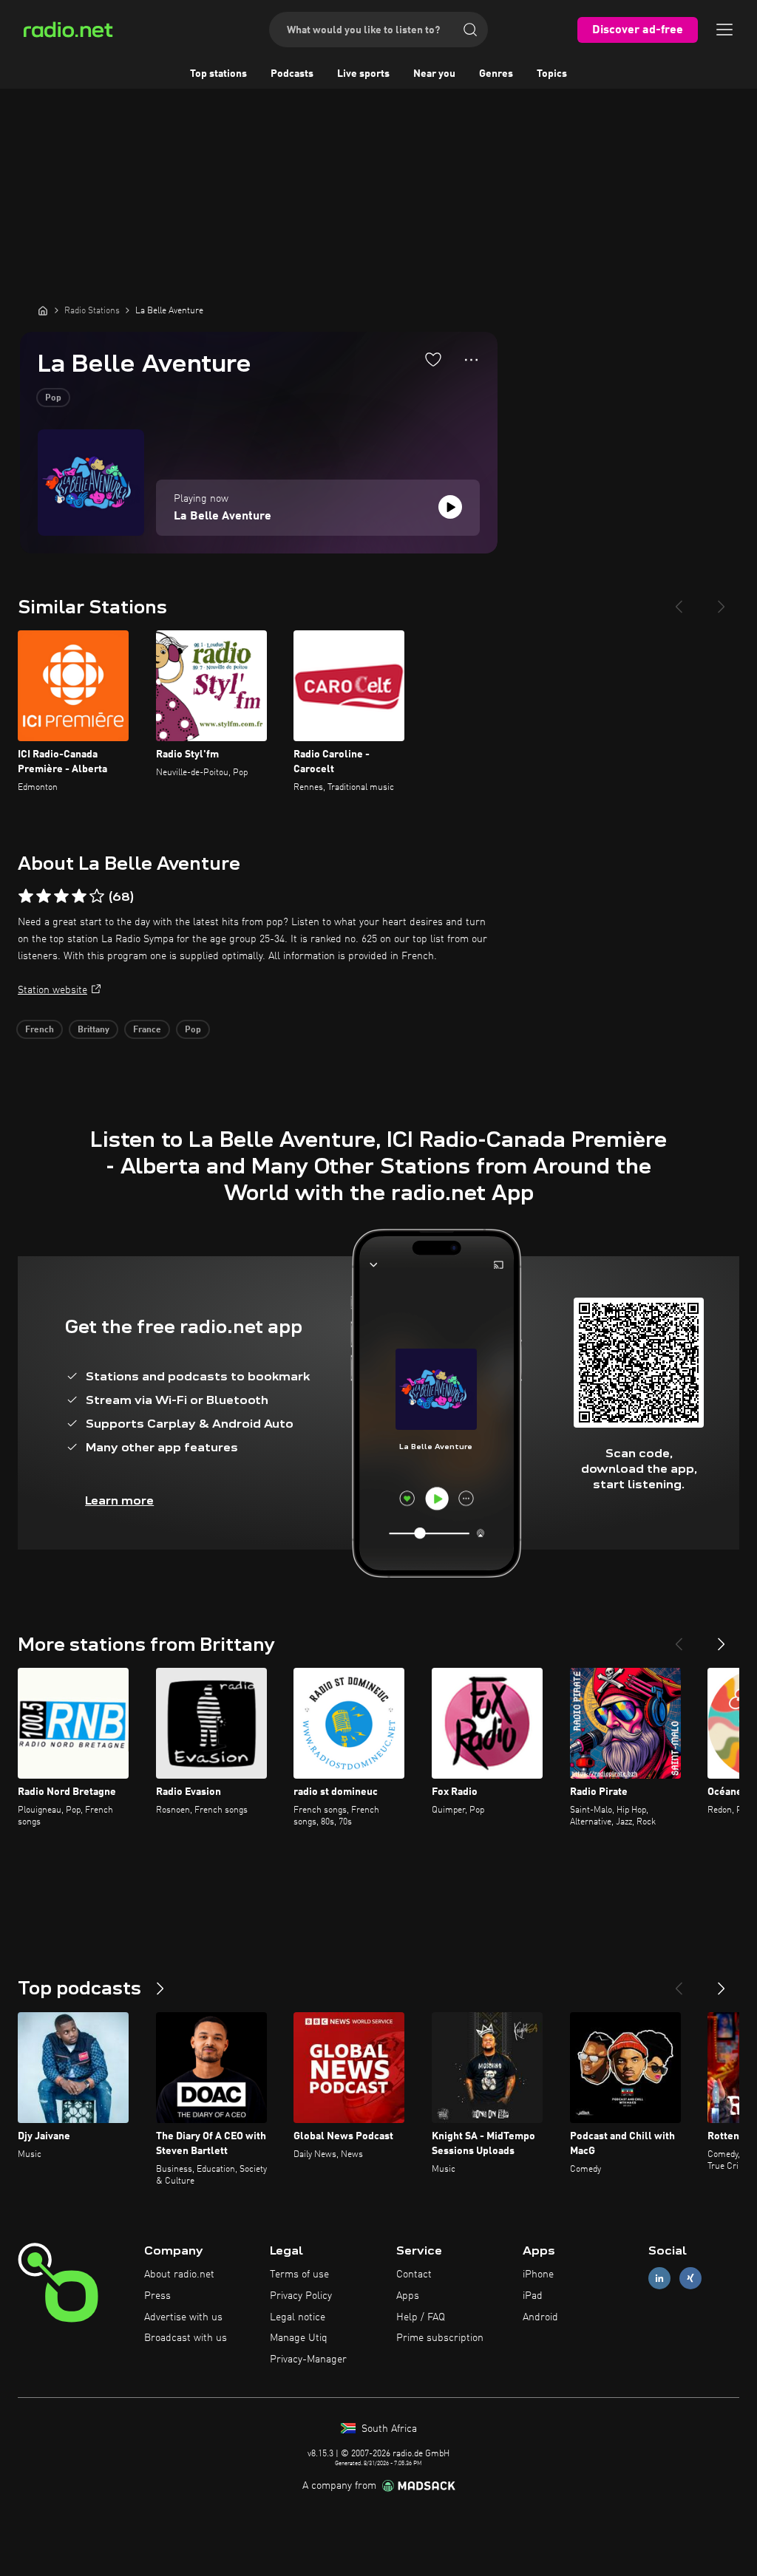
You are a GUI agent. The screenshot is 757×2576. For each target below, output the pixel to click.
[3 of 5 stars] (61, 896)
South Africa (388, 2429)
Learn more (119, 1500)
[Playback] (450, 507)
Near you (434, 74)
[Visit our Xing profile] (690, 2279)
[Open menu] (724, 30)
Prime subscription (440, 2338)
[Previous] (679, 601)
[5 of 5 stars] (97, 896)
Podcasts (292, 74)
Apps (408, 2296)
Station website (52, 990)
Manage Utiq (299, 2338)
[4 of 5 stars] (79, 896)
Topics (552, 74)
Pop (53, 398)
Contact (414, 2275)
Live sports (363, 74)
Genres (496, 74)
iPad (533, 2296)
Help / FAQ (421, 2317)
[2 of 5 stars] (44, 896)
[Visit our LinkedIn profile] (659, 2279)
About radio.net (179, 2275)
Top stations (218, 74)
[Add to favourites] (433, 359)
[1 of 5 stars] (26, 896)
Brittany (94, 1030)
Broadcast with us (186, 2338)
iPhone (538, 2275)
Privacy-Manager (308, 2359)
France (147, 1030)
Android (540, 2317)
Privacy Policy (301, 2296)
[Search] (470, 30)
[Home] (43, 310)
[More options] (471, 360)
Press (157, 2296)
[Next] (722, 601)
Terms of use (299, 2275)
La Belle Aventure (223, 517)
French (40, 1030)
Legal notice (298, 2317)
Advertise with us (183, 2317)
